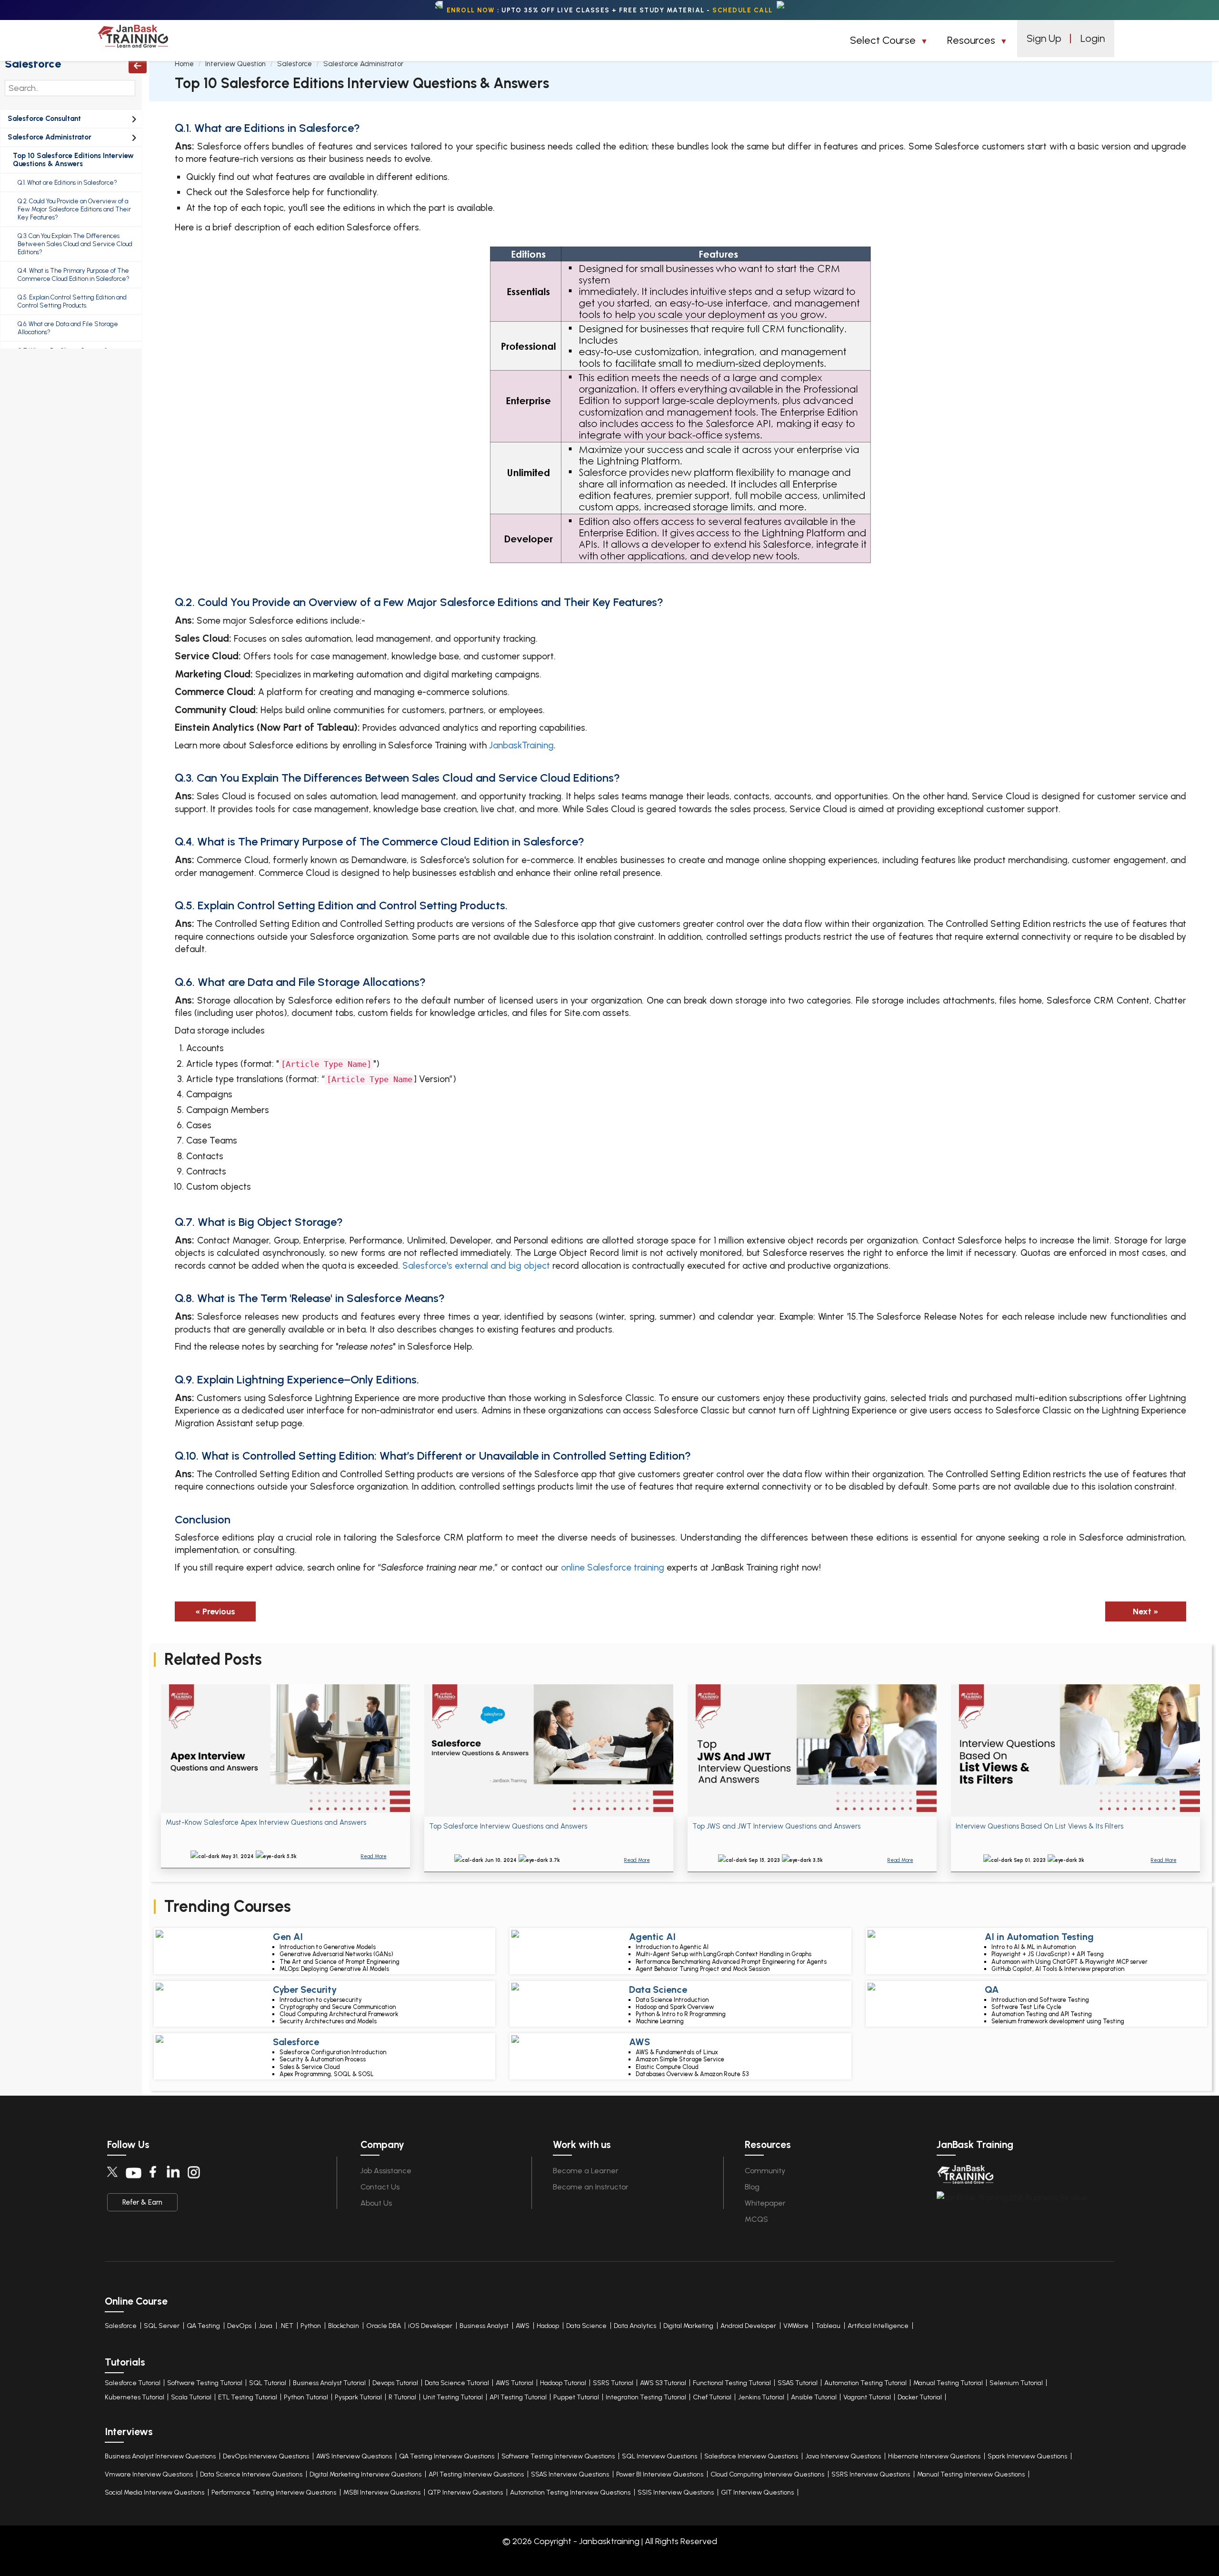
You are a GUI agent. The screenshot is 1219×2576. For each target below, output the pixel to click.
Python (311, 2326)
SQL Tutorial (268, 2383)
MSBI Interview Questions (382, 2492)
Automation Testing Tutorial (865, 2383)
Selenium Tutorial (1016, 2383)
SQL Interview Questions (659, 2456)
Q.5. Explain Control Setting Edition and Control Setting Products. (72, 301)
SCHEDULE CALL (743, 10)
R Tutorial (402, 2397)
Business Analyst (484, 2326)
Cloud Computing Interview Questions (767, 2474)
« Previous (215, 1611)
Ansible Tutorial (814, 2397)
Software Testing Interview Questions (558, 2456)
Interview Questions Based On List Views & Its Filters (1039, 1826)
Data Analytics (635, 2326)
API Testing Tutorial (518, 2397)
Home (184, 64)
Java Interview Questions (843, 2456)
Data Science (586, 2326)
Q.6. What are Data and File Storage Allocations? (68, 328)
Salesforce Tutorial (133, 2383)
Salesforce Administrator (50, 137)
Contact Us (380, 2187)
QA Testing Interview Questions (447, 2456)
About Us (376, 2203)
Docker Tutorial (920, 2397)
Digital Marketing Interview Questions (365, 2474)
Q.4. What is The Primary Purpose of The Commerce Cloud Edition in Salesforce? (74, 275)
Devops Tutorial (395, 2383)
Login (1093, 38)
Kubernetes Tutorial (135, 2397)
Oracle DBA (384, 2326)
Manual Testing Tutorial (948, 2383)
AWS (523, 2326)
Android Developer (748, 2326)
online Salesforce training (613, 1567)
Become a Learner (586, 2171)
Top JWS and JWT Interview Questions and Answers (776, 1826)
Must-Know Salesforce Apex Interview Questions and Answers (266, 1822)
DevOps (239, 2326)
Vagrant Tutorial (867, 2397)
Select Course (884, 40)
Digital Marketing (688, 2326)
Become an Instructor (591, 2187)
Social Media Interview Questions (155, 2492)
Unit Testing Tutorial (453, 2397)
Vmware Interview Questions (149, 2474)
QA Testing (203, 2326)
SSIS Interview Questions (676, 2492)
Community (765, 2171)
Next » (1146, 1611)
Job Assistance (386, 2171)
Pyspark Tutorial (358, 2397)
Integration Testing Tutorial (646, 2397)
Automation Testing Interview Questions (570, 2492)
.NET (286, 2326)
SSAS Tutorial (798, 2383)
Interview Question (235, 64)
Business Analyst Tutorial (329, 2383)
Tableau (828, 2326)
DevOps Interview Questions (266, 2456)
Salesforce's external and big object (476, 1266)
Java (265, 2326)
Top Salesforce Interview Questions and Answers (508, 1826)
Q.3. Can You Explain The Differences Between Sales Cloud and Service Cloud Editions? (75, 244)
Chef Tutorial (712, 2397)
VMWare (796, 2326)
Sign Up (1044, 38)
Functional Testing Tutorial (732, 2383)
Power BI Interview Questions (660, 2474)
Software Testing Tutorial (205, 2383)
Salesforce (33, 64)
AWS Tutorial (515, 2383)
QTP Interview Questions (465, 2492)
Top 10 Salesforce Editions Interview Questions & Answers (73, 160)
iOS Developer (430, 2326)
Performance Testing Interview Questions (274, 2492)
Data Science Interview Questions (251, 2474)
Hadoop (548, 2326)
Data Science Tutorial (457, 2383)
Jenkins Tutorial (761, 2397)
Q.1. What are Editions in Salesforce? (67, 183)
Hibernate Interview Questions (934, 2456)
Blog (752, 2187)
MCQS (756, 2219)
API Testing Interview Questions (476, 2474)
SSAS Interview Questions (570, 2474)
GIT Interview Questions (757, 2492)
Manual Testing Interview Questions (971, 2474)
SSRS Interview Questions (871, 2474)
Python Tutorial (306, 2397)
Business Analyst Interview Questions (160, 2456)
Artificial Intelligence (878, 2326)
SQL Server (162, 2326)
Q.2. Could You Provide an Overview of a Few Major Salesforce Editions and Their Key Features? (74, 209)
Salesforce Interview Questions (751, 2456)
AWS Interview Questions (354, 2456)
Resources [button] (972, 40)
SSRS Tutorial (613, 2383)
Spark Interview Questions (1027, 2456)
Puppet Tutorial (576, 2397)
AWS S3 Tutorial (663, 2383)
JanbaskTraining (521, 745)
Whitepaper (765, 2203)
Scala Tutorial (191, 2397)
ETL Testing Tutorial (248, 2397)
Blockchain (344, 2326)
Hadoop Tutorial (563, 2383)
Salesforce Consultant (44, 119)
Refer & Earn (142, 2202)
